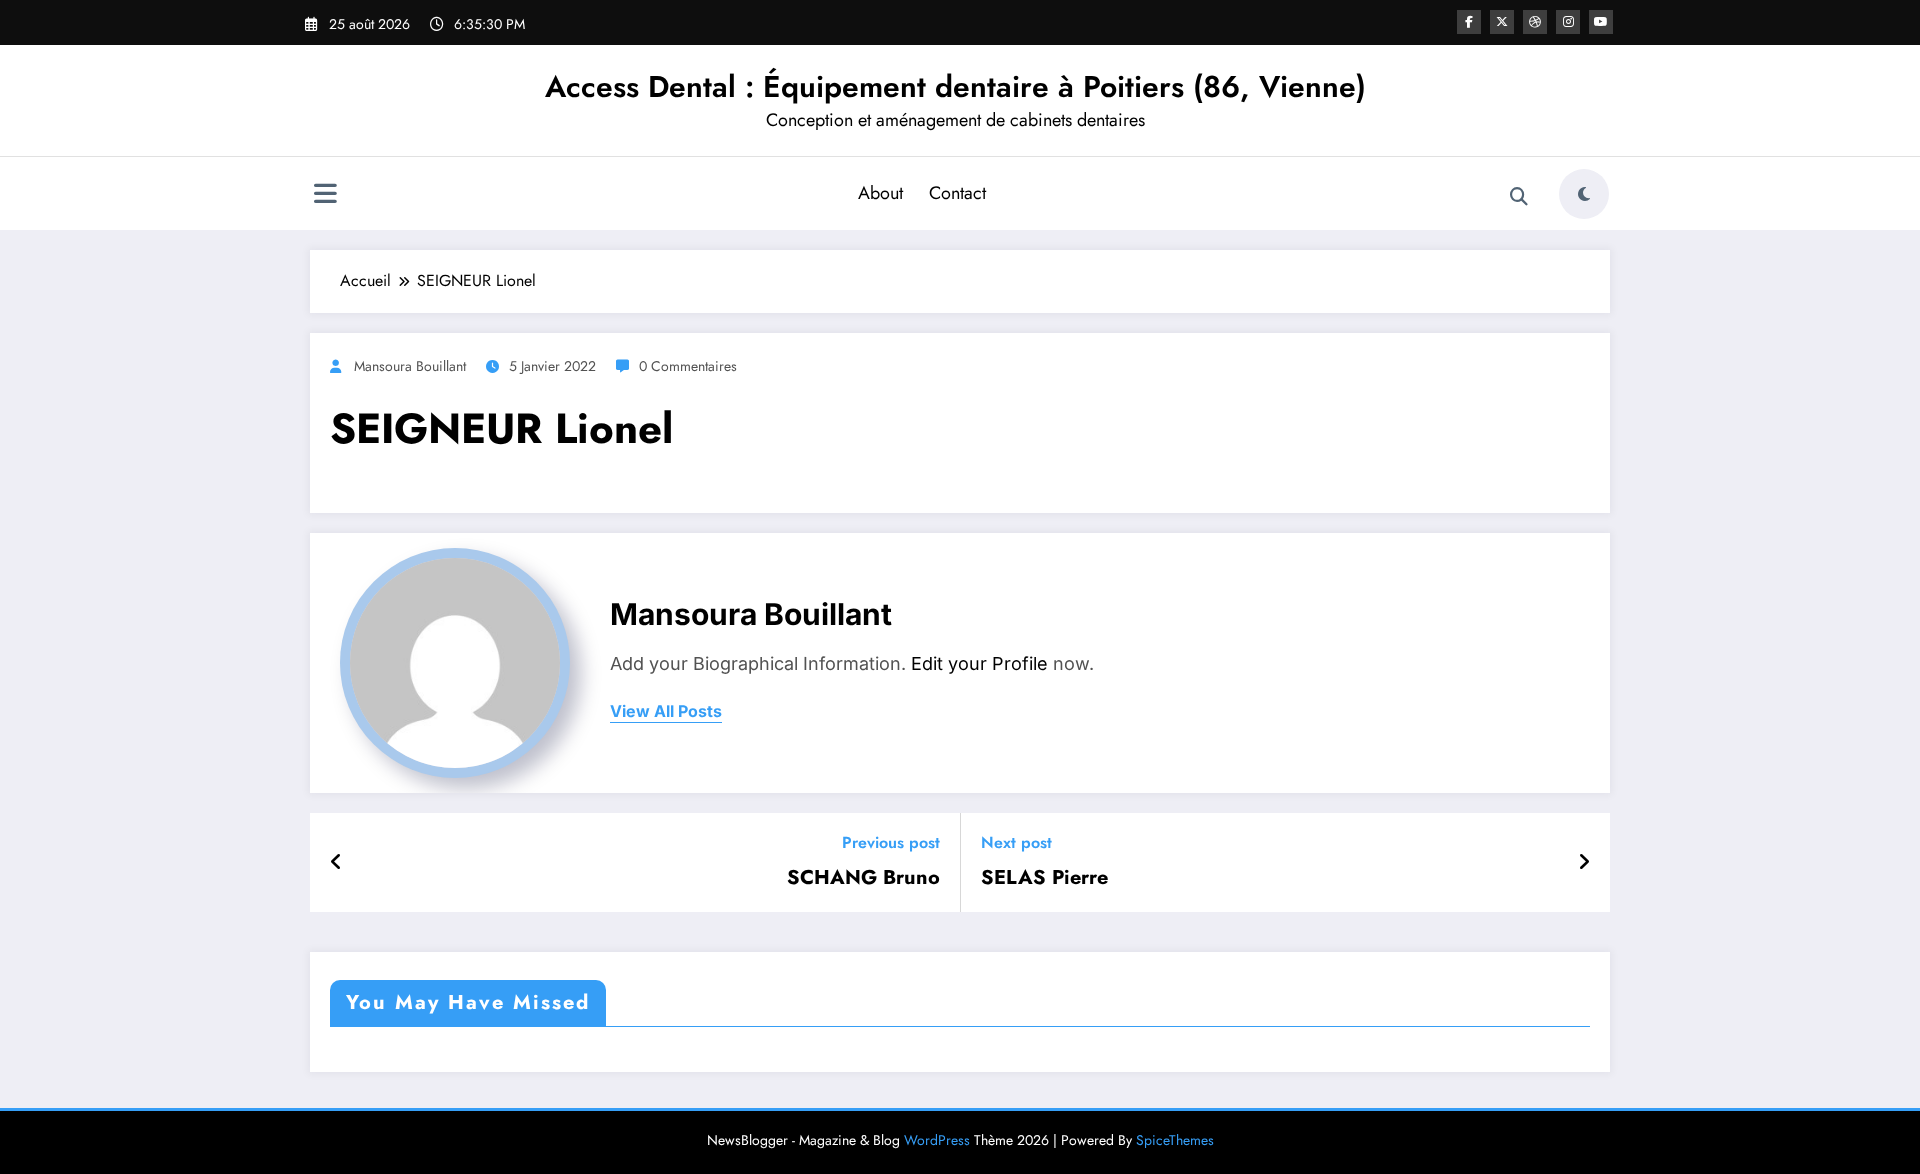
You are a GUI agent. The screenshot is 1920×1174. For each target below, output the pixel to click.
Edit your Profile (979, 663)
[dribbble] (1535, 22)
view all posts (666, 711)
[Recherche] (1519, 197)
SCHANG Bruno (863, 878)
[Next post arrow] (1584, 863)
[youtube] (1601, 22)
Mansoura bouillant (410, 366)
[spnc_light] (1584, 194)
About (880, 193)
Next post (1016, 842)
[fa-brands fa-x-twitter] (1502, 22)
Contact (957, 193)
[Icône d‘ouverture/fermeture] (325, 196)
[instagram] (1568, 22)
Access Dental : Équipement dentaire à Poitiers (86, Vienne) (955, 86)
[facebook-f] (1469, 22)
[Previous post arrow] (336, 863)
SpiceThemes (1175, 1140)
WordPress (937, 1140)
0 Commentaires (688, 366)
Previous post (891, 842)
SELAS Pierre (1044, 878)
